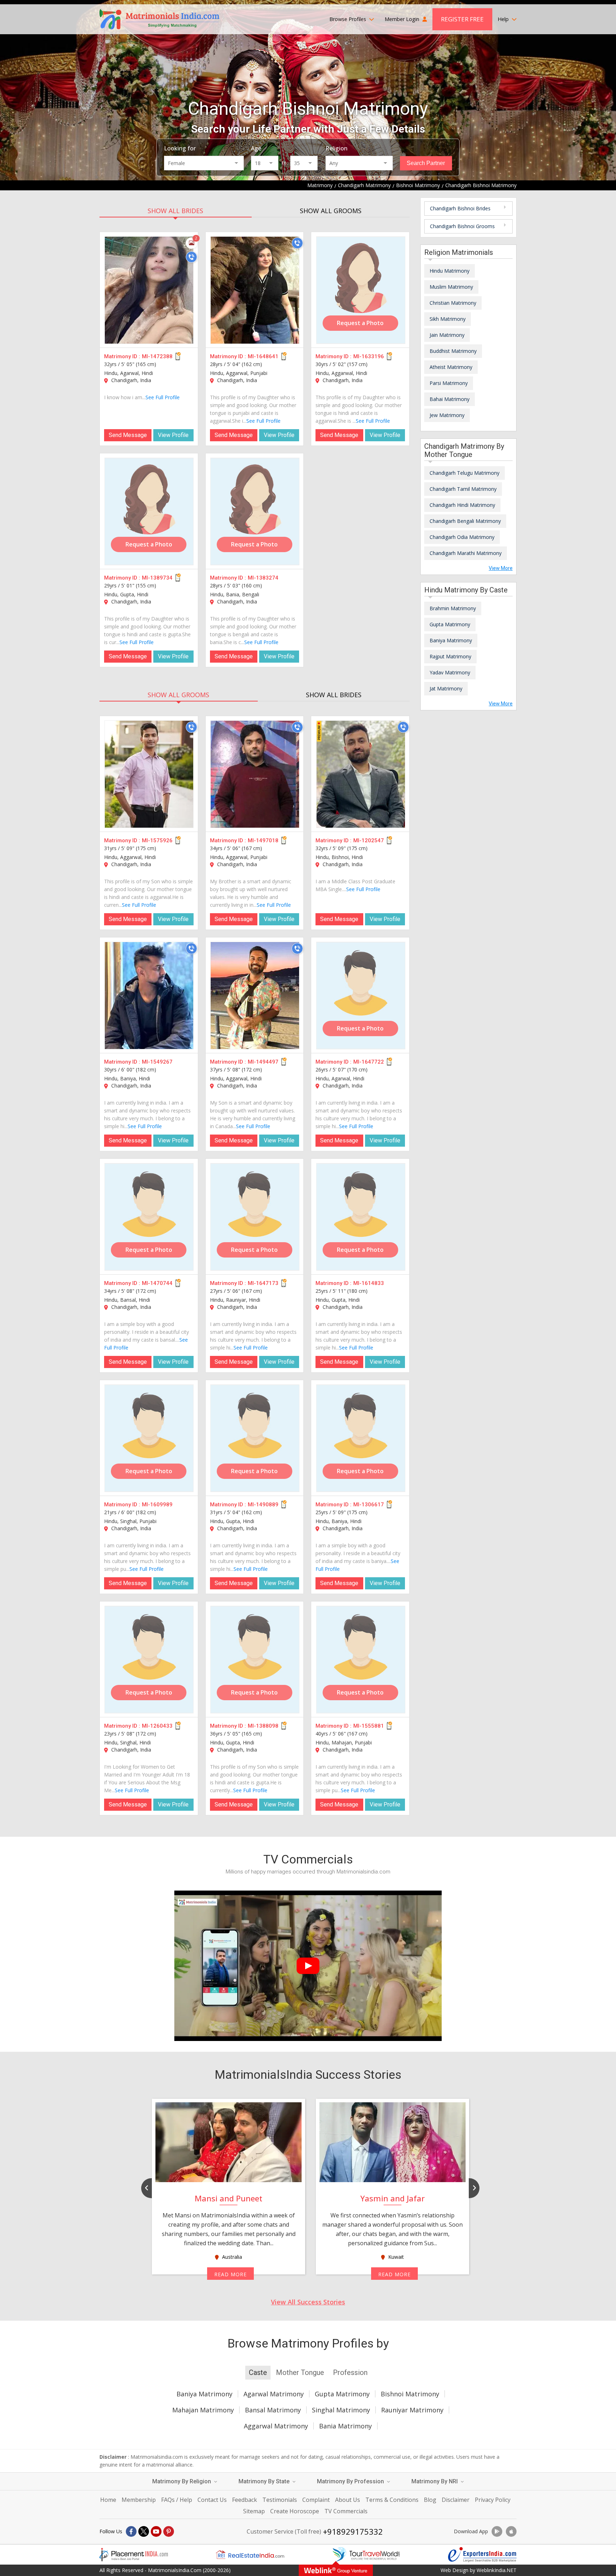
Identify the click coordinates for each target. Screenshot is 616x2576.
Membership (139, 2500)
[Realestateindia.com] (250, 2555)
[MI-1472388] (149, 290)
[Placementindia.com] (134, 2555)
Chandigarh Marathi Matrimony (466, 553)
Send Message (128, 435)
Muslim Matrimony (451, 287)
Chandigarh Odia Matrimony (462, 537)
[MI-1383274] (255, 511)
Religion (337, 148)
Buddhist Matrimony (453, 351)
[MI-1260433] (149, 1660)
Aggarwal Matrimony (276, 2426)
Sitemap (254, 2511)
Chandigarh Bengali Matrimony (465, 521)
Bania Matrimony (345, 2426)
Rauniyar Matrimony (412, 2410)
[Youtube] (156, 2531)
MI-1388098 (263, 1726)
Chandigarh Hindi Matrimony (462, 505)
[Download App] (497, 2531)
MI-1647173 (263, 1283)
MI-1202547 (369, 840)
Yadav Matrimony (450, 672)
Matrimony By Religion (182, 2481)
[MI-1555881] (361, 1660)
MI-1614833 (369, 1283)
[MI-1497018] (255, 774)
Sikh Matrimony (448, 319)
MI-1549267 (157, 1062)
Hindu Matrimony (450, 271)
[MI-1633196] (361, 290)
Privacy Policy (493, 2500)
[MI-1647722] (361, 996)
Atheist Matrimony (451, 367)
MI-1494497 (263, 1062)
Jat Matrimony (446, 688)
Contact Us (212, 2500)
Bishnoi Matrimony (410, 2394)
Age (256, 148)
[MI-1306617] (361, 1438)
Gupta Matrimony (450, 624)
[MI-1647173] (255, 1217)
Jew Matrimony (447, 415)
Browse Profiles (348, 19)
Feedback (245, 2500)
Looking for (180, 148)
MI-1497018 (263, 840)
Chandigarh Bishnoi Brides (460, 208)
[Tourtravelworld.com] (366, 2555)
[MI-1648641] (255, 290)
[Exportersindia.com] (482, 2555)
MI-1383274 (263, 578)
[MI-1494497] (255, 996)
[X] (144, 2531)
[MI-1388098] (255, 1660)
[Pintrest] (169, 2531)
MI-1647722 (369, 1062)
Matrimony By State (265, 2481)
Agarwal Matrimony (274, 2394)
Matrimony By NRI (435, 2481)
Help (504, 19)
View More (501, 568)
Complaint (316, 2500)
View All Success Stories (308, 2302)
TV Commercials (346, 2511)
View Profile (173, 435)
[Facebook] (131, 2531)
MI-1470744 (157, 1283)
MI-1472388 (157, 356)
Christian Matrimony (453, 303)
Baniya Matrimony (451, 640)
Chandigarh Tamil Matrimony (463, 489)
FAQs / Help (177, 2500)
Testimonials (280, 2500)
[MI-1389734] (149, 511)
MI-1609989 (157, 1505)
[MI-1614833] (361, 1217)
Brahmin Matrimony (453, 608)
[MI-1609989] (149, 1438)
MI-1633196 (369, 356)
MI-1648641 (263, 356)
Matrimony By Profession (351, 2481)
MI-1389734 (157, 578)
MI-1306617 (369, 1505)
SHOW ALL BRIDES (175, 211)
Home (108, 2500)
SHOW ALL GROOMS (331, 211)
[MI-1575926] (149, 774)
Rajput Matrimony (450, 656)
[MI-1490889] (255, 1438)
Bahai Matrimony (450, 399)
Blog (430, 2500)
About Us (348, 2500)
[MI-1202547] (361, 774)
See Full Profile (163, 397)
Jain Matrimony (447, 335)
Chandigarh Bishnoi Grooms (462, 226)
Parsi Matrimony (449, 383)
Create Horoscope (295, 2511)
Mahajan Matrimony (203, 2410)
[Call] (191, 257)
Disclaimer (456, 2500)
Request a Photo (360, 323)
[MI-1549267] (149, 996)
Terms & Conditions (392, 2500)
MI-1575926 (157, 840)
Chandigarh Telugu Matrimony (464, 473)
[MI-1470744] (149, 1217)
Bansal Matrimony (273, 2410)
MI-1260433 (157, 1726)
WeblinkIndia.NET (497, 2570)
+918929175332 (353, 2531)
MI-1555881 (369, 1726)
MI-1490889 (263, 1505)
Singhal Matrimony (341, 2410)
